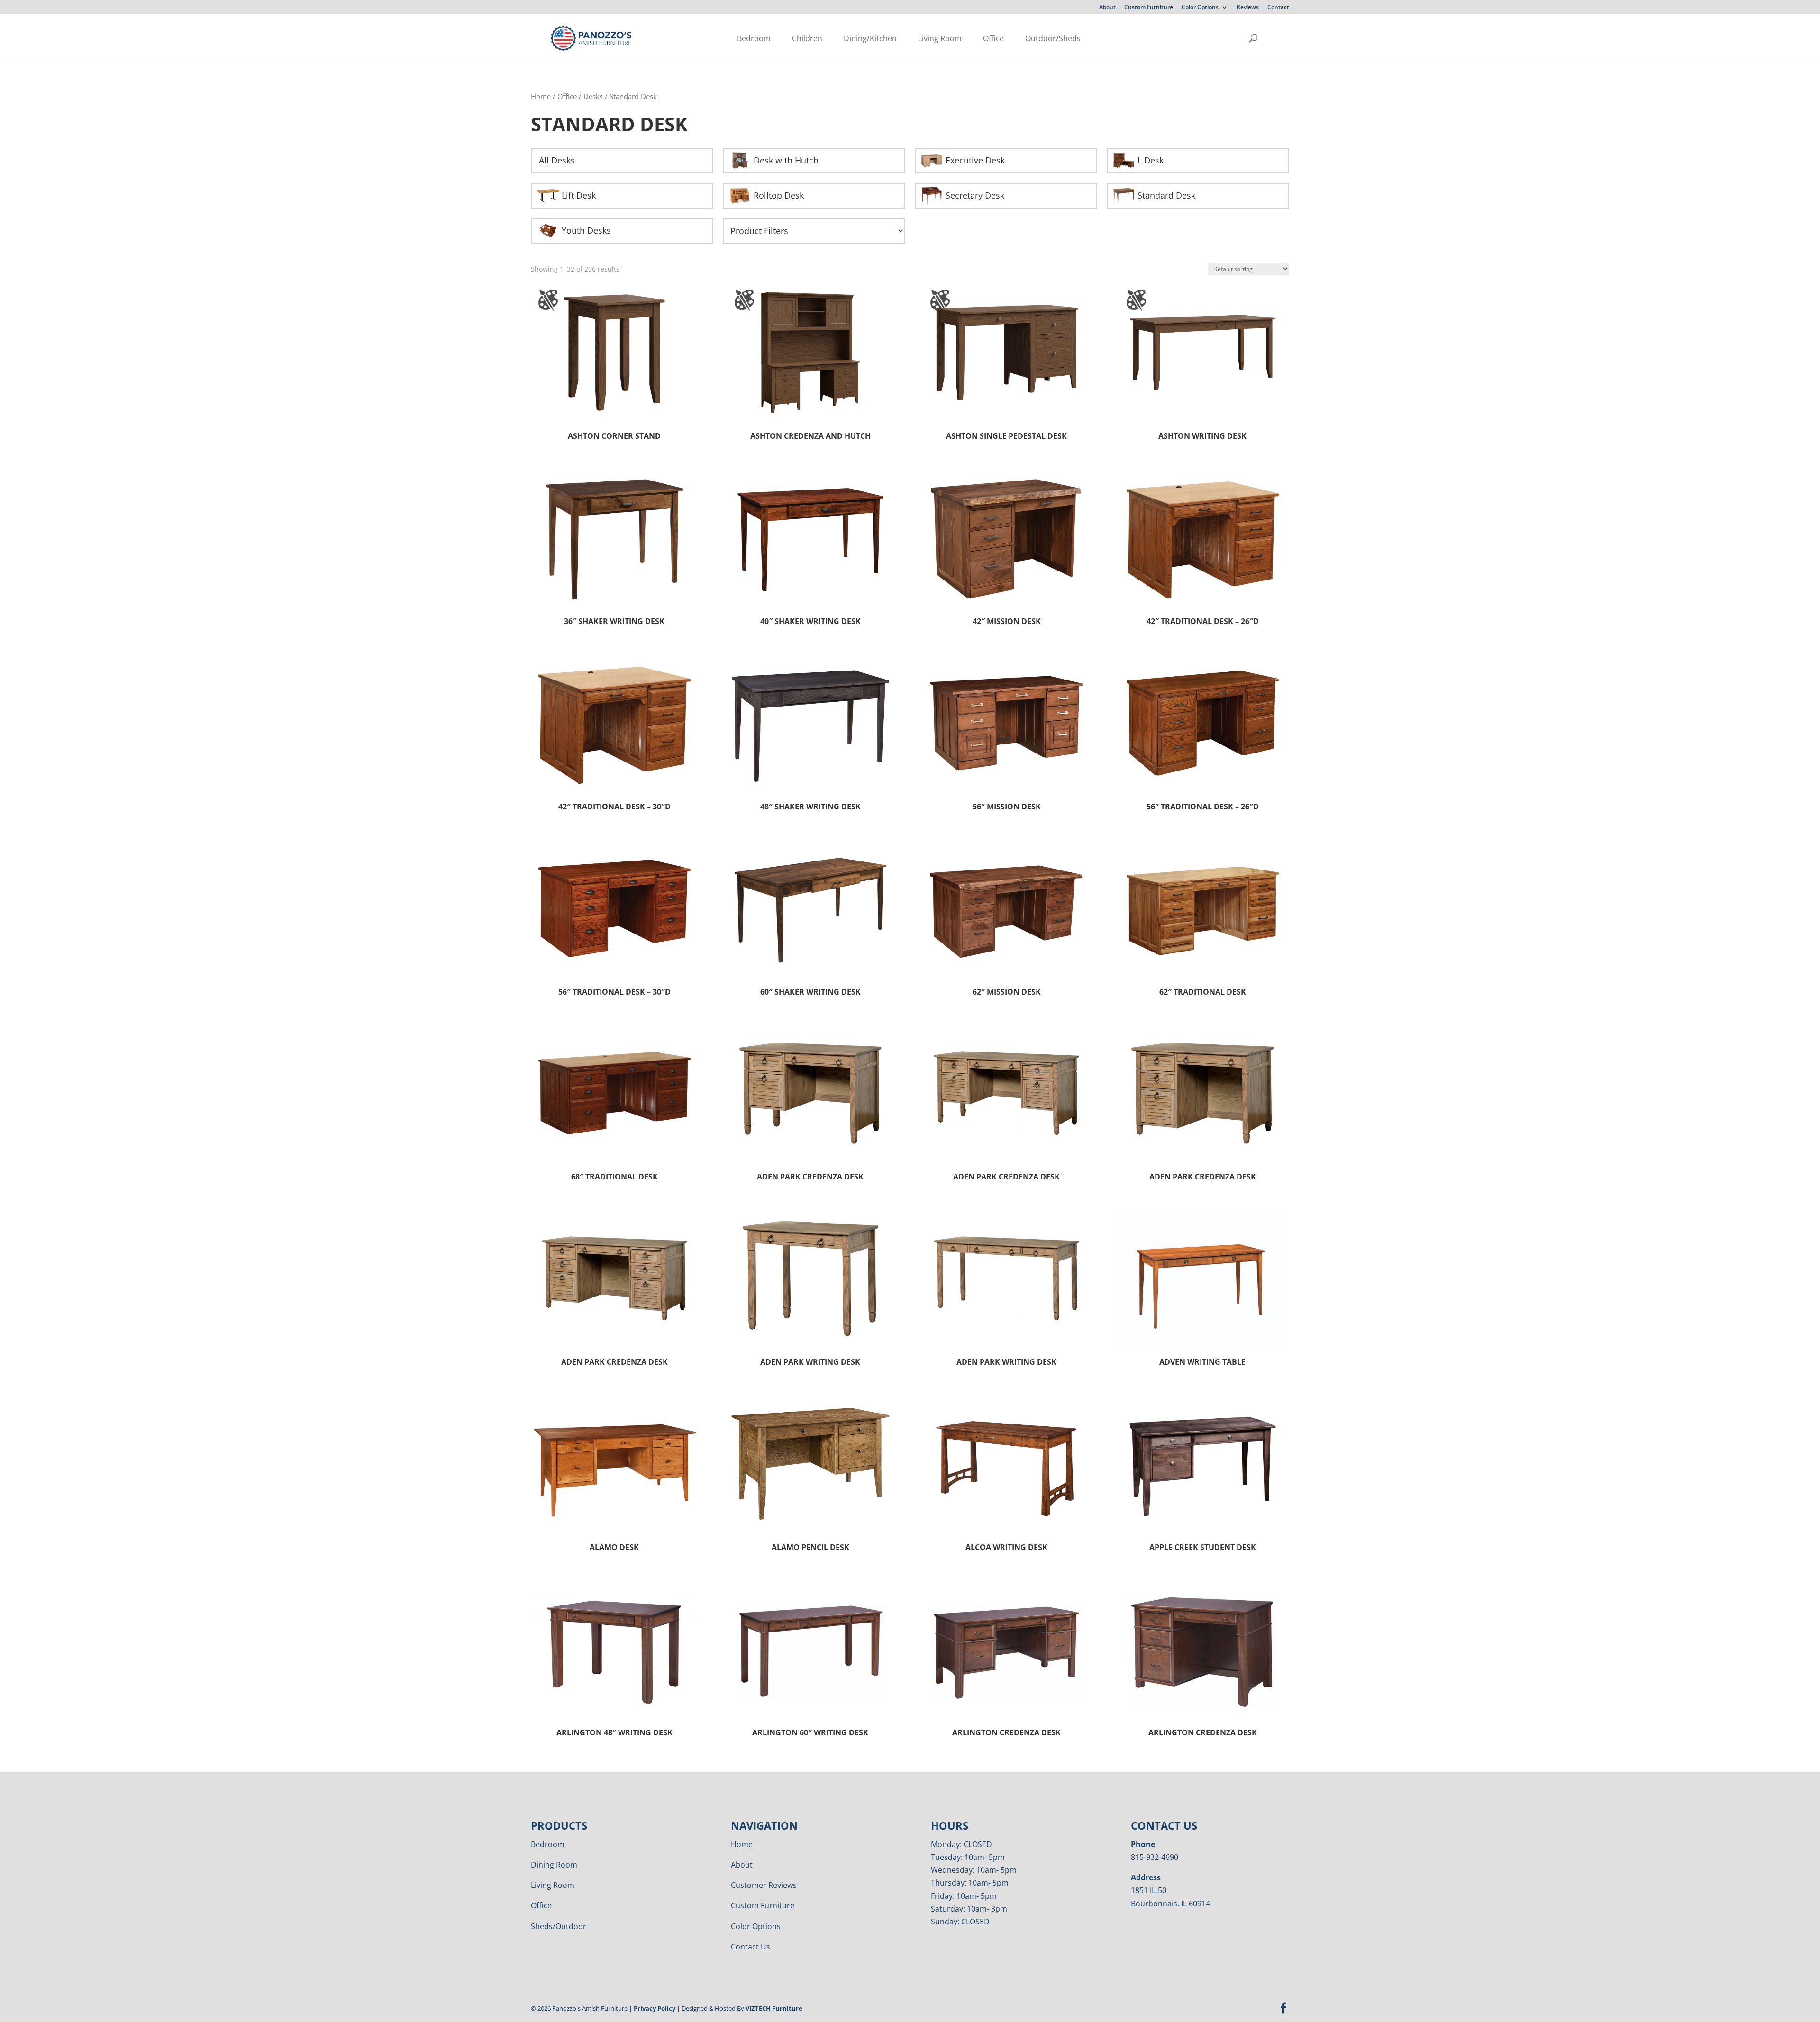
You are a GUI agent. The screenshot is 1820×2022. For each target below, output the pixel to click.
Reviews (1248, 8)
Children (807, 38)
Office (993, 38)
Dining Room (554, 1865)
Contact (1278, 8)
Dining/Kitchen (870, 38)
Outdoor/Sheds (1053, 38)
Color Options (1200, 8)
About (1107, 8)
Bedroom (754, 38)
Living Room (940, 38)
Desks (593, 96)
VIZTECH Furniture (774, 2008)
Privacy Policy (655, 2008)
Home (541, 96)
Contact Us (751, 1947)
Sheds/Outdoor (559, 1926)
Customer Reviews (764, 1885)
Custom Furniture (1149, 8)
